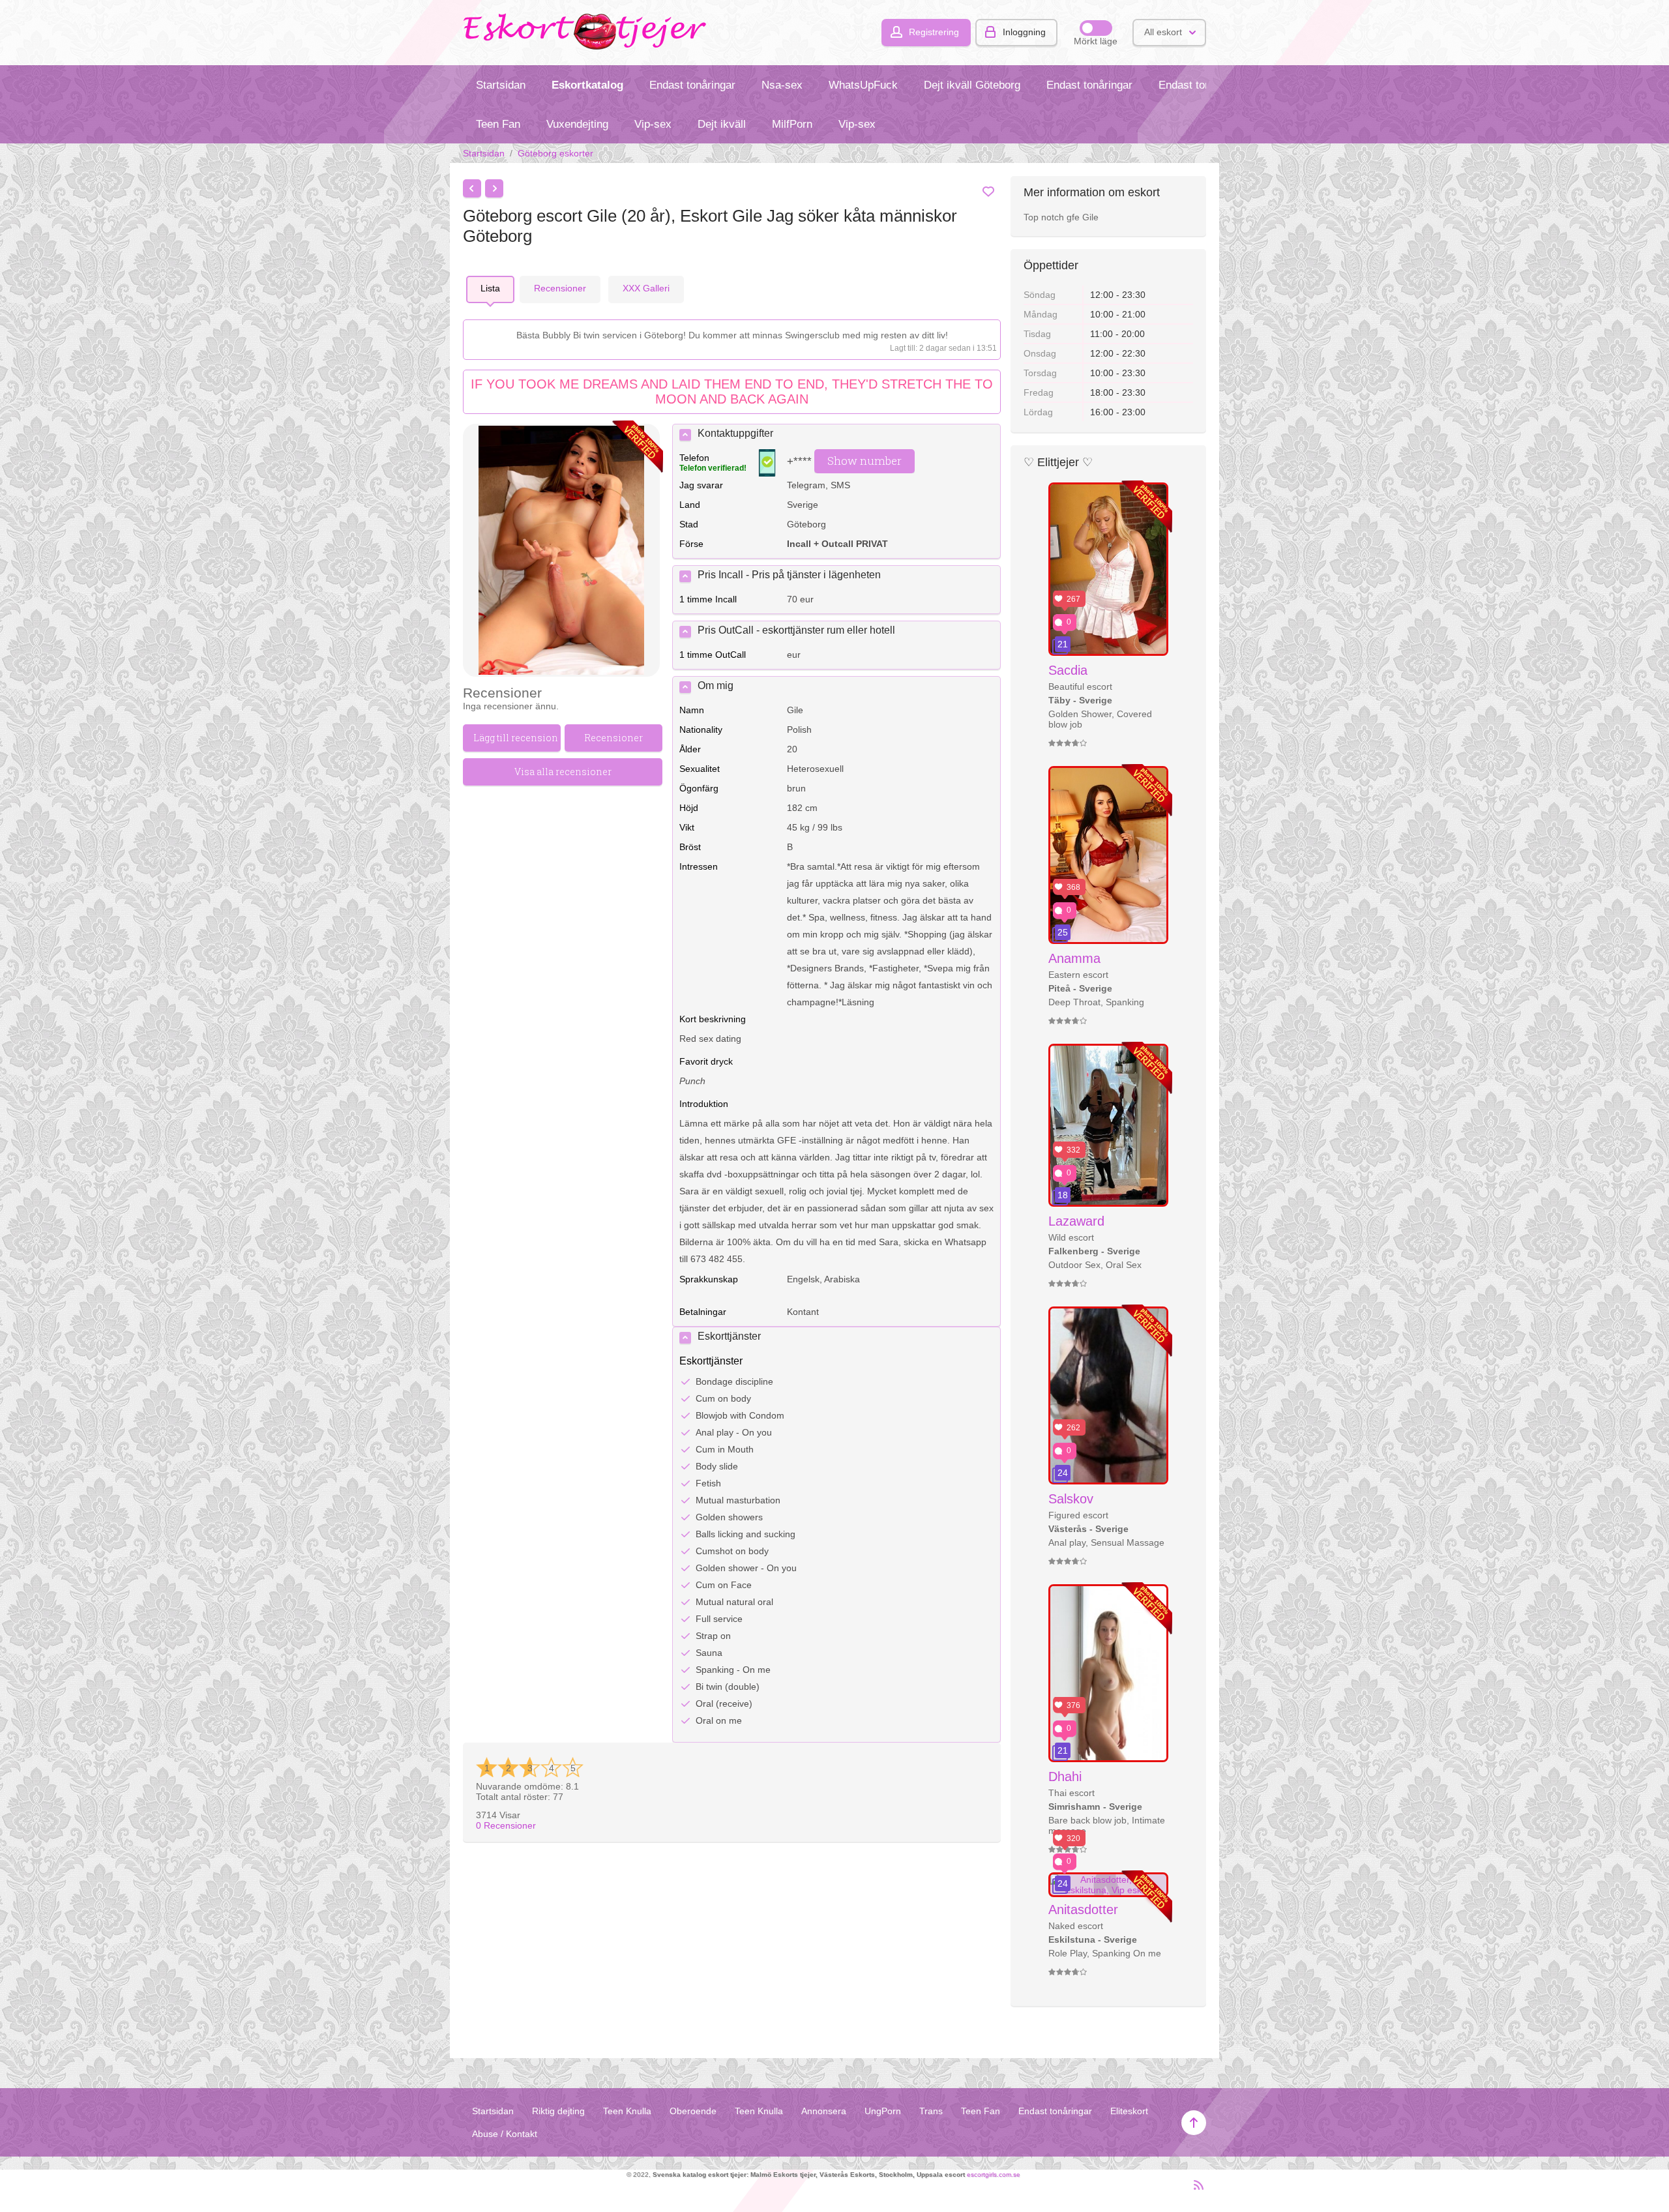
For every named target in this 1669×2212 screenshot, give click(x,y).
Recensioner (506, 1825)
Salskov (1071, 1499)
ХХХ (646, 288)
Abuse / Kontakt (505, 2134)
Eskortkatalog (587, 85)
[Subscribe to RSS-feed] (1195, 2190)
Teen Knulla (627, 2111)
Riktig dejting (558, 2111)
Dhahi (1065, 1777)
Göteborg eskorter (555, 153)
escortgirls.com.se (994, 2175)
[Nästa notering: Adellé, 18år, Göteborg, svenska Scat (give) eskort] (494, 188)
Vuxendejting (577, 124)
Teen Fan (498, 124)
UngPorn (883, 2111)
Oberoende (693, 2111)
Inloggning (1024, 32)
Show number (864, 461)
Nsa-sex (782, 85)
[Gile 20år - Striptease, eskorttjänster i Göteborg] (561, 551)
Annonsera (824, 2111)
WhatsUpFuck (863, 85)
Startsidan (501, 85)
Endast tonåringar (692, 85)
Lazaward (1076, 1221)
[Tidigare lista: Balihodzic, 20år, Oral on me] (472, 188)
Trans (931, 2111)
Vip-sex (653, 124)
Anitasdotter (1083, 1910)
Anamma (1074, 958)
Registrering (934, 32)
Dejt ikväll (722, 124)
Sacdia (1068, 670)
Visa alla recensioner (563, 772)
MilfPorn (792, 124)
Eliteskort (1129, 2111)
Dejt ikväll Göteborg (972, 85)
